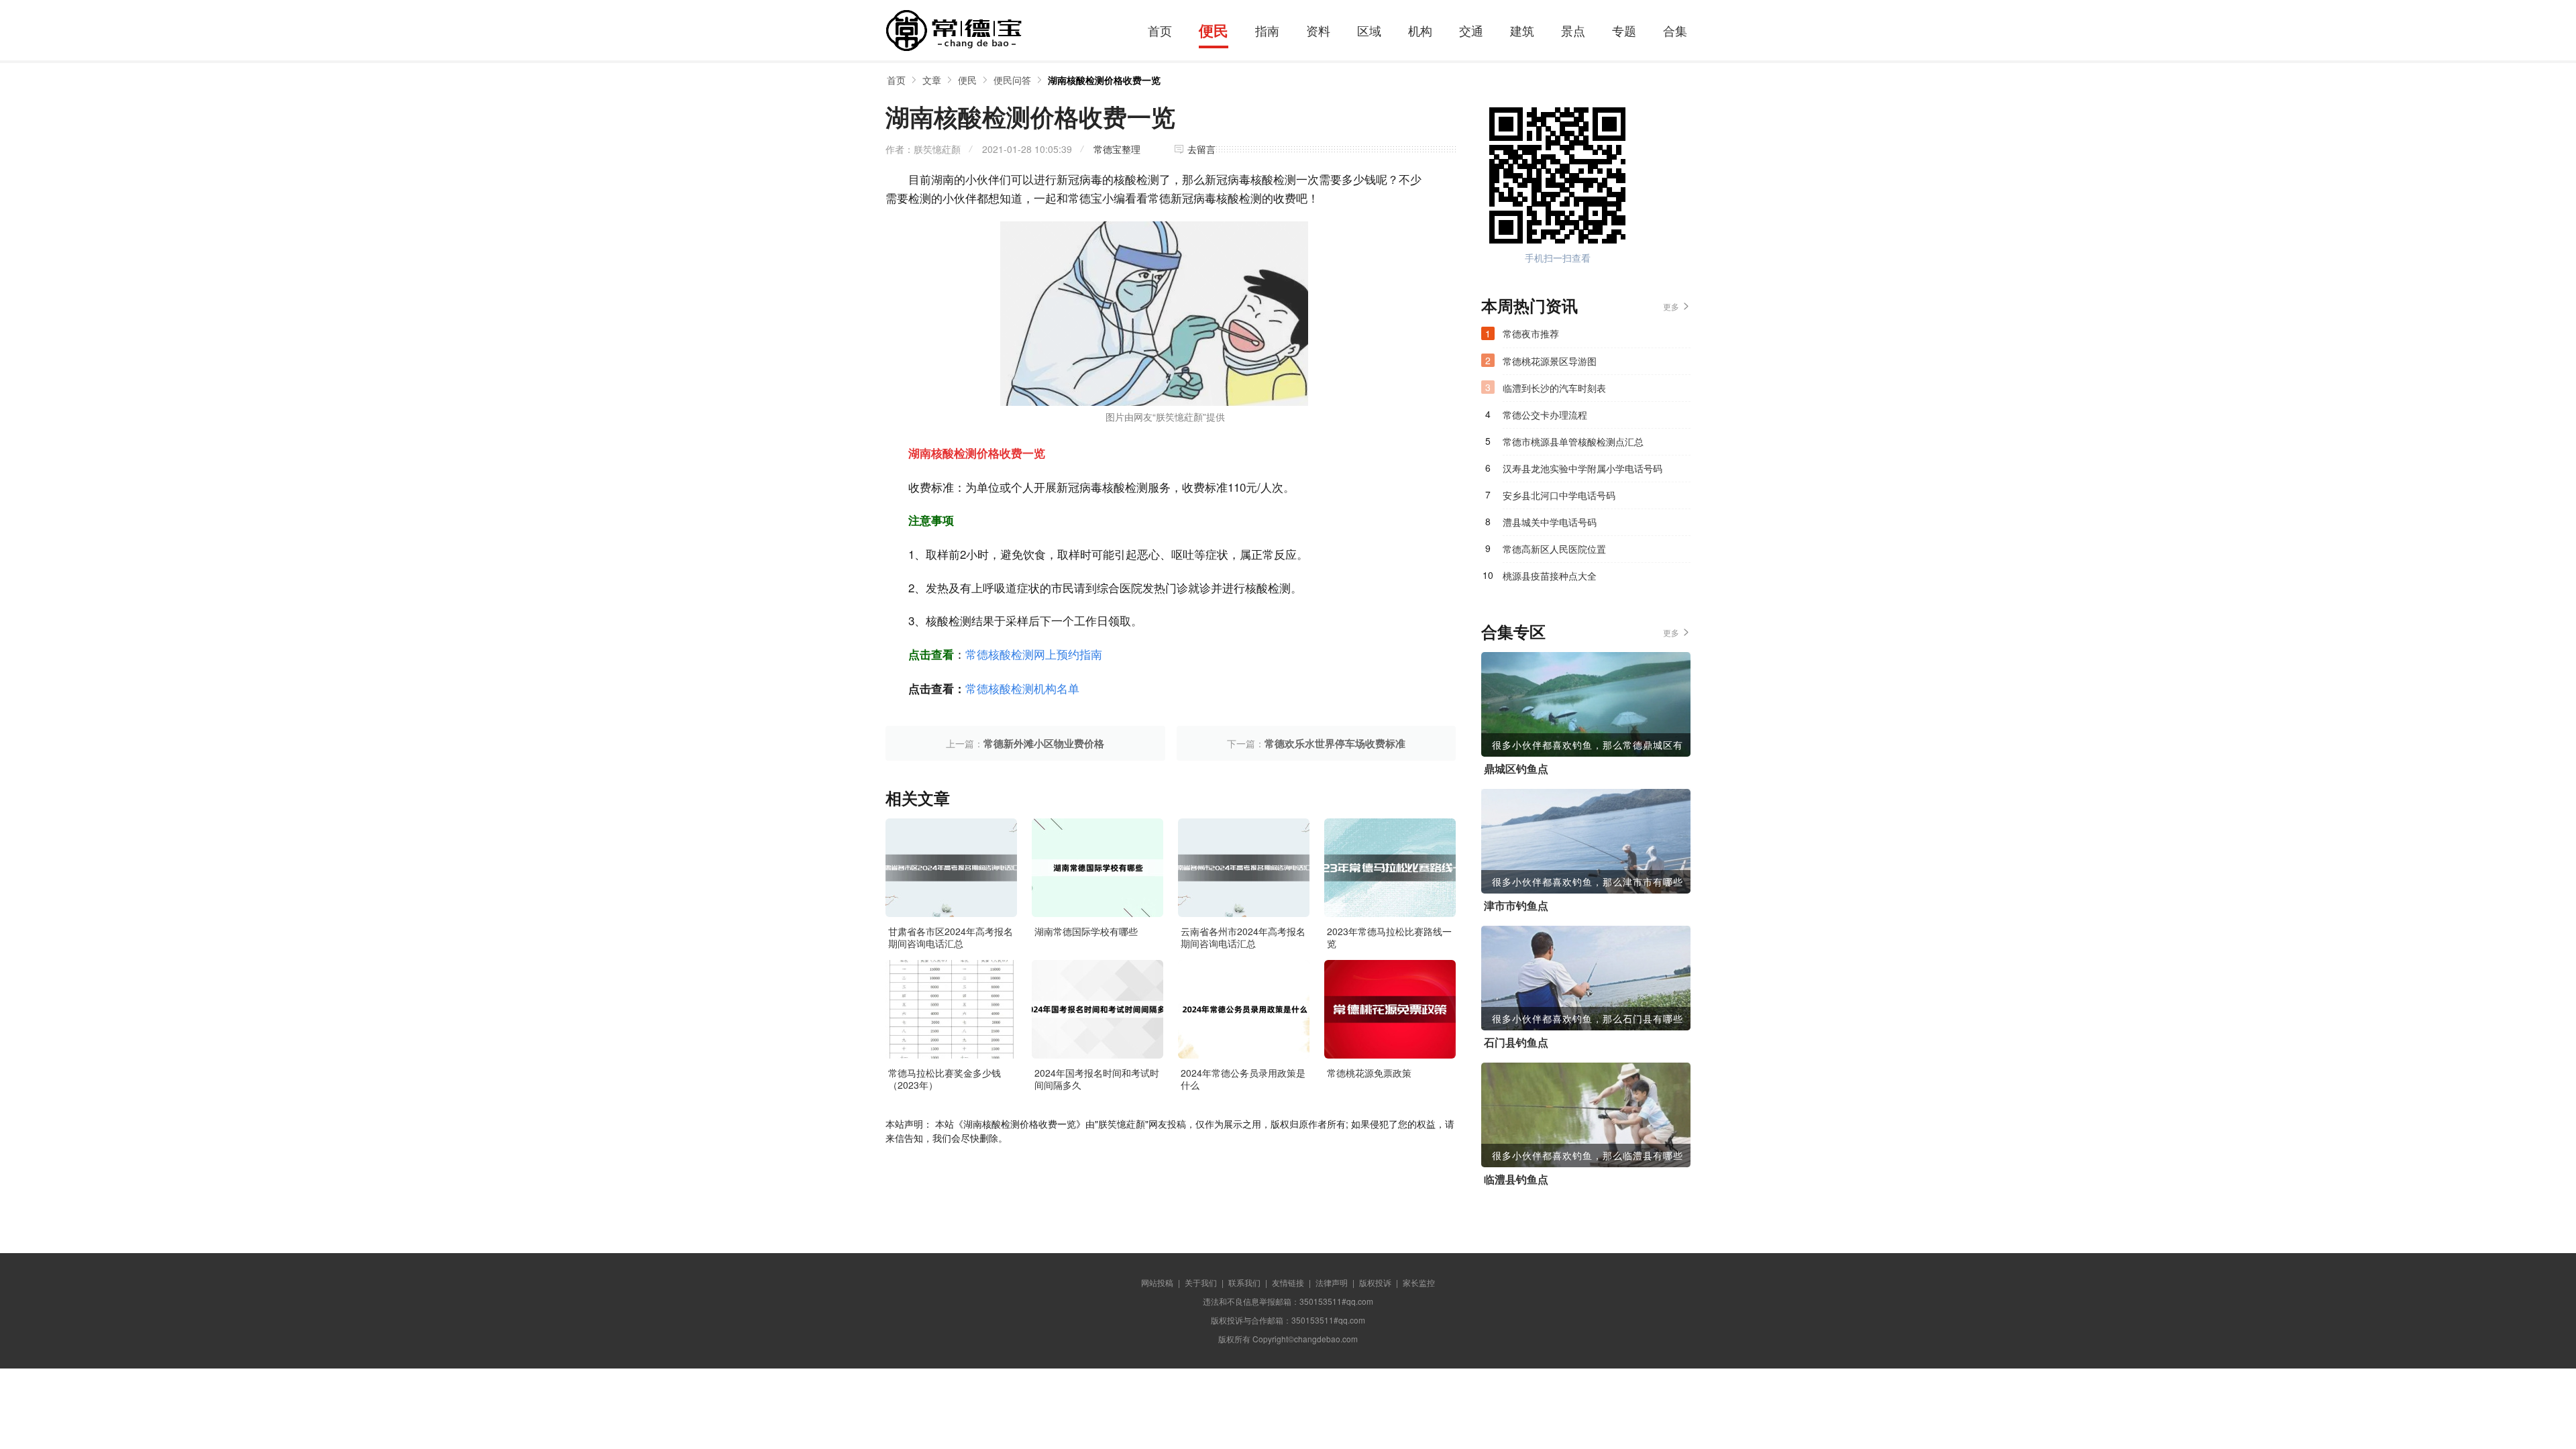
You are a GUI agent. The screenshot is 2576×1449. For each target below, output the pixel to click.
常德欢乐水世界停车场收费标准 (1335, 743)
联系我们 (1244, 1282)
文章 (932, 80)
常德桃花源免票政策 (1369, 1073)
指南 (1267, 30)
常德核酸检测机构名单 (1022, 688)
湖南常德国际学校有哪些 (1086, 931)
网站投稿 (1157, 1282)
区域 (1369, 30)
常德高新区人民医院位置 (1554, 549)
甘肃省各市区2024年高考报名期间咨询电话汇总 (951, 937)
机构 (1420, 30)
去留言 (1201, 149)
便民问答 (1012, 80)
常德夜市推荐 (1531, 333)
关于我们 (1201, 1282)
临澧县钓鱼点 (1516, 1179)
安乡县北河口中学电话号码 (1559, 495)
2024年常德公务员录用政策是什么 (1243, 1079)
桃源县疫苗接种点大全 (1550, 576)
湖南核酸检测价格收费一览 (1104, 80)
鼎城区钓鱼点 (1516, 769)
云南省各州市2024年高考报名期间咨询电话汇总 (1243, 937)
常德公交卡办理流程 (1545, 415)
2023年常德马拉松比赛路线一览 (1389, 937)
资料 (1318, 30)
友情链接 (1288, 1282)
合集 (1675, 30)
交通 (1471, 30)
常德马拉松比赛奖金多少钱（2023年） (945, 1079)
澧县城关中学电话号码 (1550, 522)
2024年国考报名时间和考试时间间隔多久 (1097, 1079)
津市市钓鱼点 (1516, 906)
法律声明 (1332, 1282)
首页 (1160, 30)
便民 (1214, 30)
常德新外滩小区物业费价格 (1044, 743)
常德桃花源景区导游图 (1550, 361)
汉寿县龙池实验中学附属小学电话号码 (1582, 468)
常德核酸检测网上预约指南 (1034, 654)
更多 (1671, 306)
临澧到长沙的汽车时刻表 (1554, 388)
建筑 (1522, 30)
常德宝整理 (1117, 149)
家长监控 (1419, 1282)
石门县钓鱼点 (1516, 1042)
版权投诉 (1375, 1282)
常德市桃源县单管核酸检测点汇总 (1573, 441)
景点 (1573, 30)
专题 (1624, 30)
